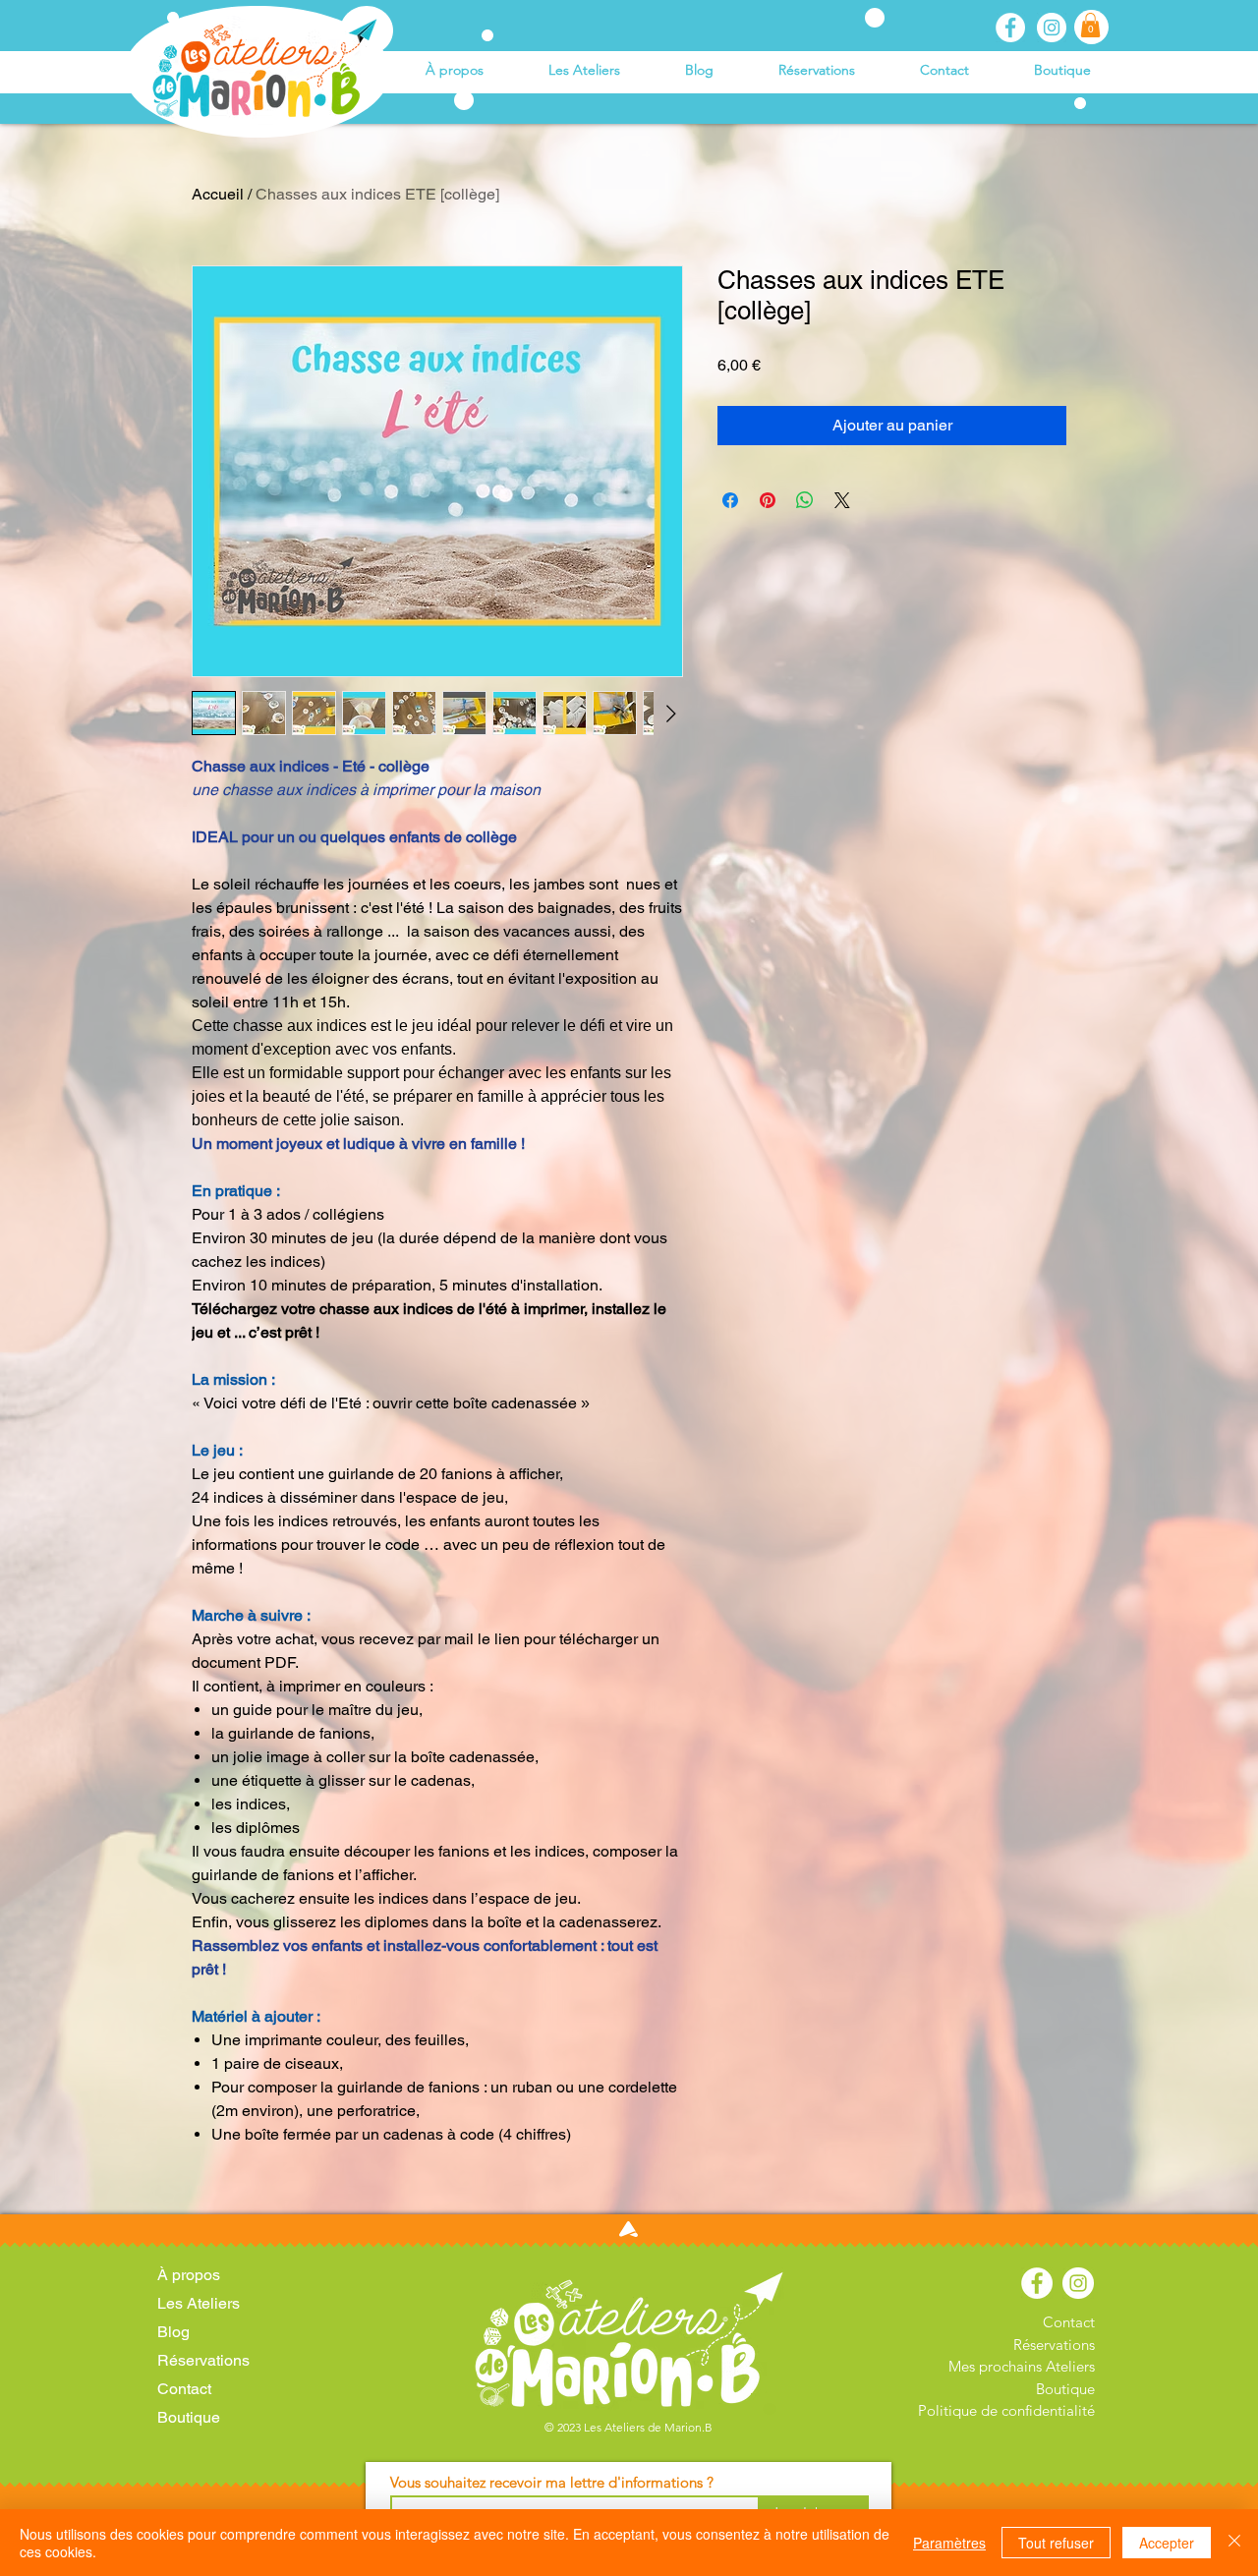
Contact (184, 2389)
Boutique (189, 2417)
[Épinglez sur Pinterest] (768, 500)
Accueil (218, 194)
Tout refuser (1056, 2543)
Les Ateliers (199, 2303)
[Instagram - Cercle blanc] (1052, 28)
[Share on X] (842, 500)
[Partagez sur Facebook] (730, 500)
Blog (173, 2332)
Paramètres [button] (949, 2543)
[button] (1090, 25)
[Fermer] (1234, 2543)
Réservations (203, 2360)
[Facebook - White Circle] (1010, 28)
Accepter (1167, 2543)
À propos (189, 2275)
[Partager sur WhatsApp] (805, 500)
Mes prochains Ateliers (1022, 2366)
